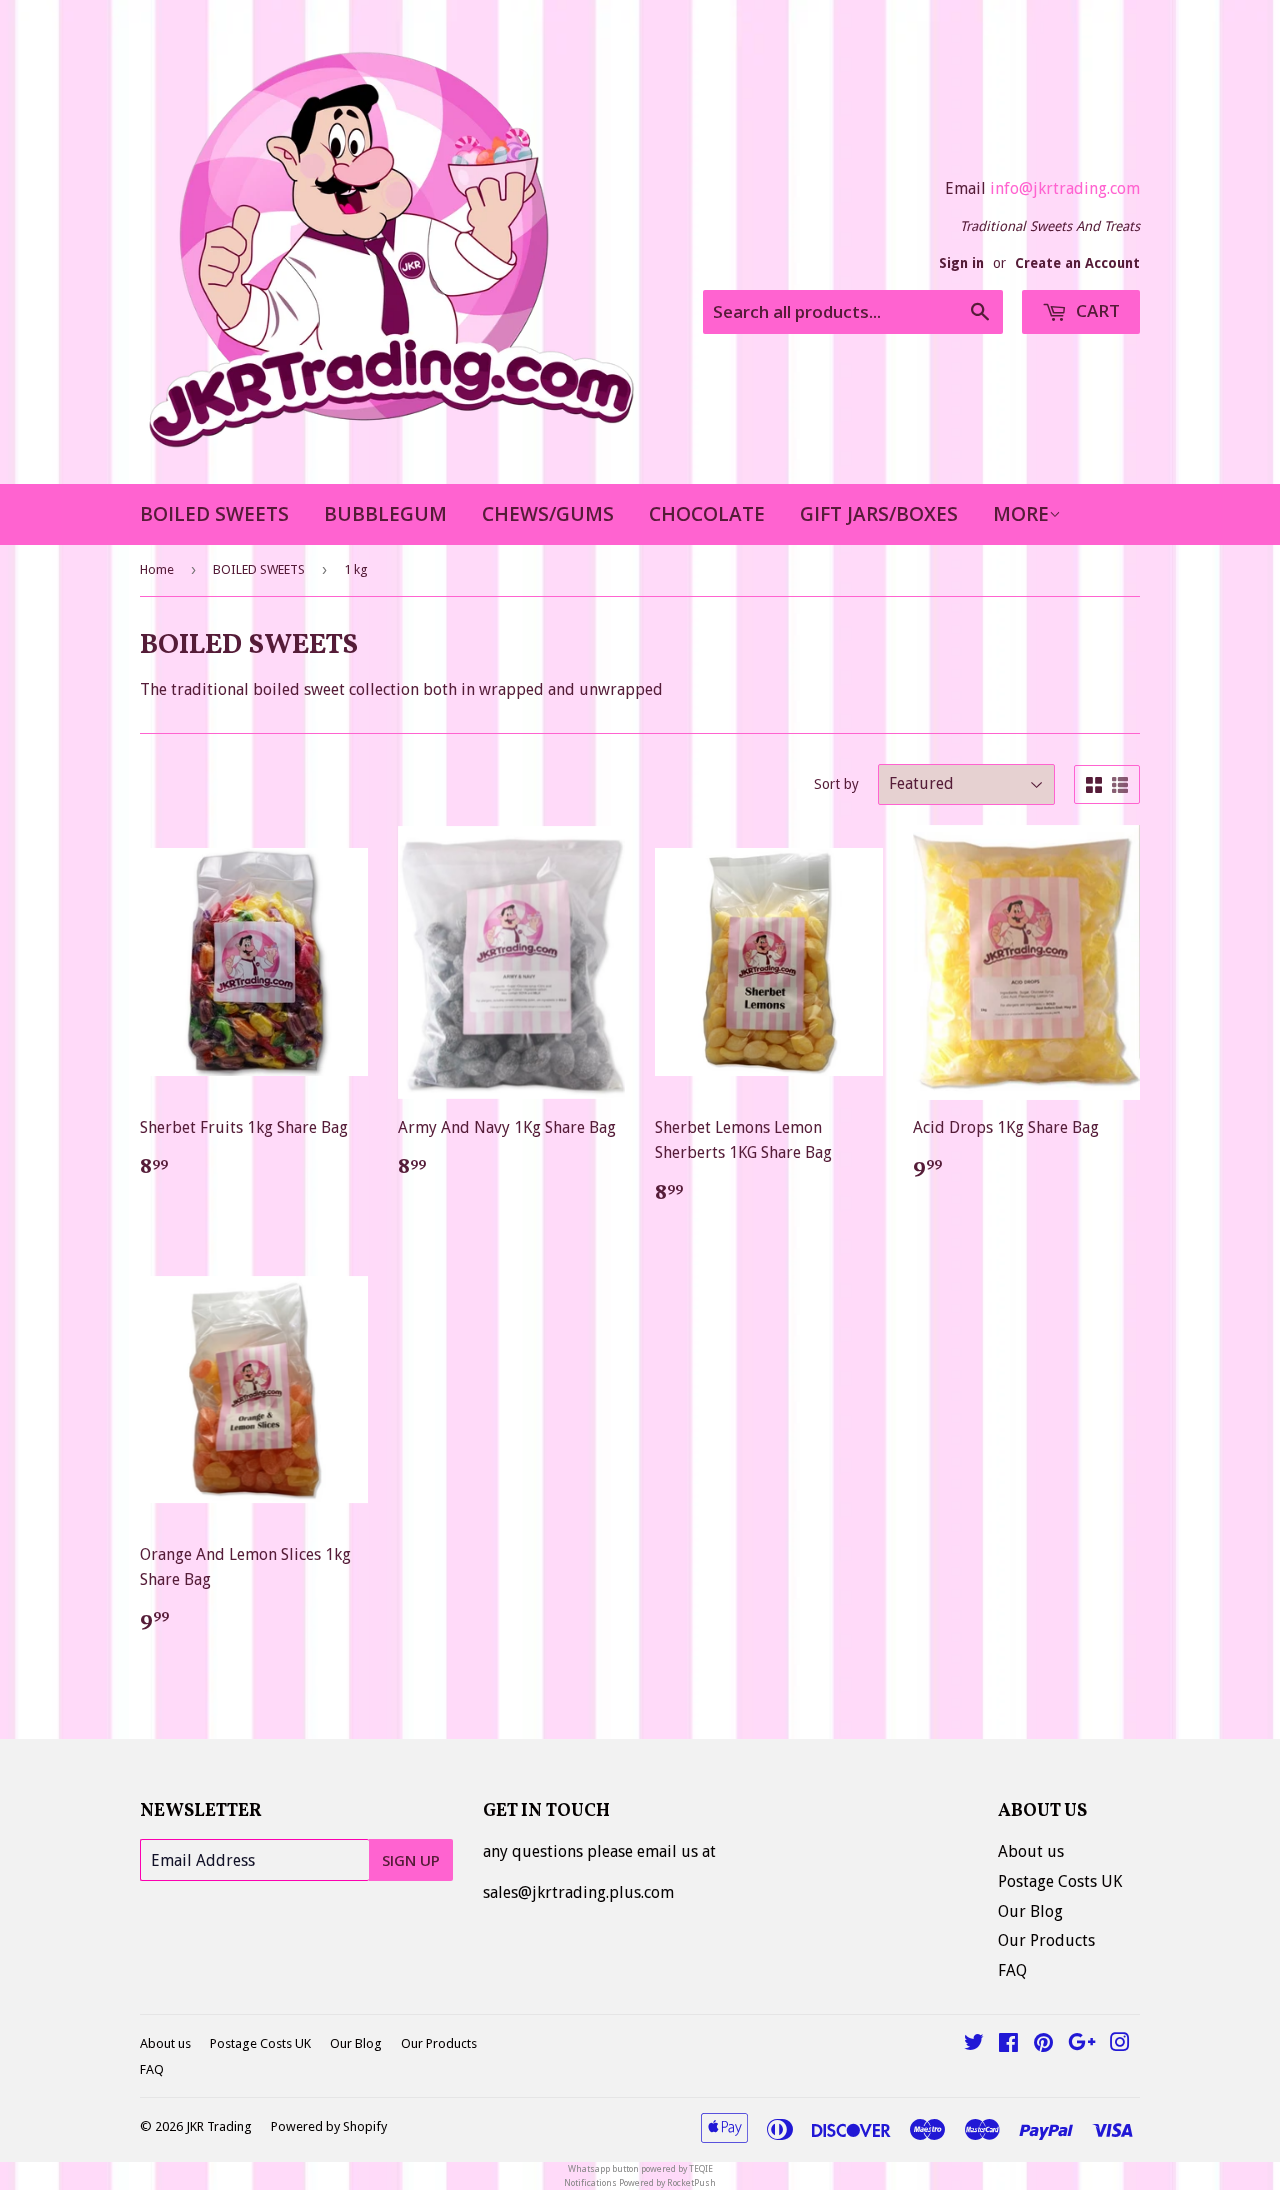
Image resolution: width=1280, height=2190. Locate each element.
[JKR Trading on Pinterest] (1043, 2044)
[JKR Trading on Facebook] (1008, 2044)
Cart (1096, 310)
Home (157, 569)
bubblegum (385, 514)
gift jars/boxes (879, 514)
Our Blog (1030, 1911)
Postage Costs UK (1060, 1881)
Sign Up (411, 1860)
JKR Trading (219, 2126)
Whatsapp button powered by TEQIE (640, 2169)
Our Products (1046, 1940)
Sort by (836, 784)
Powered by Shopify (329, 2126)
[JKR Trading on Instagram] (1120, 2044)
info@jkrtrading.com (1065, 188)
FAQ (1012, 1970)
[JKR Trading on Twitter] (974, 2044)
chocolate (707, 514)
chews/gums (548, 514)
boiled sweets (214, 514)
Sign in (961, 263)
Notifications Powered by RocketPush (640, 2183)
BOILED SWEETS (259, 569)
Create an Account (1077, 263)
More (1021, 514)
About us (1031, 1851)
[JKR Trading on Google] (1082, 2044)
